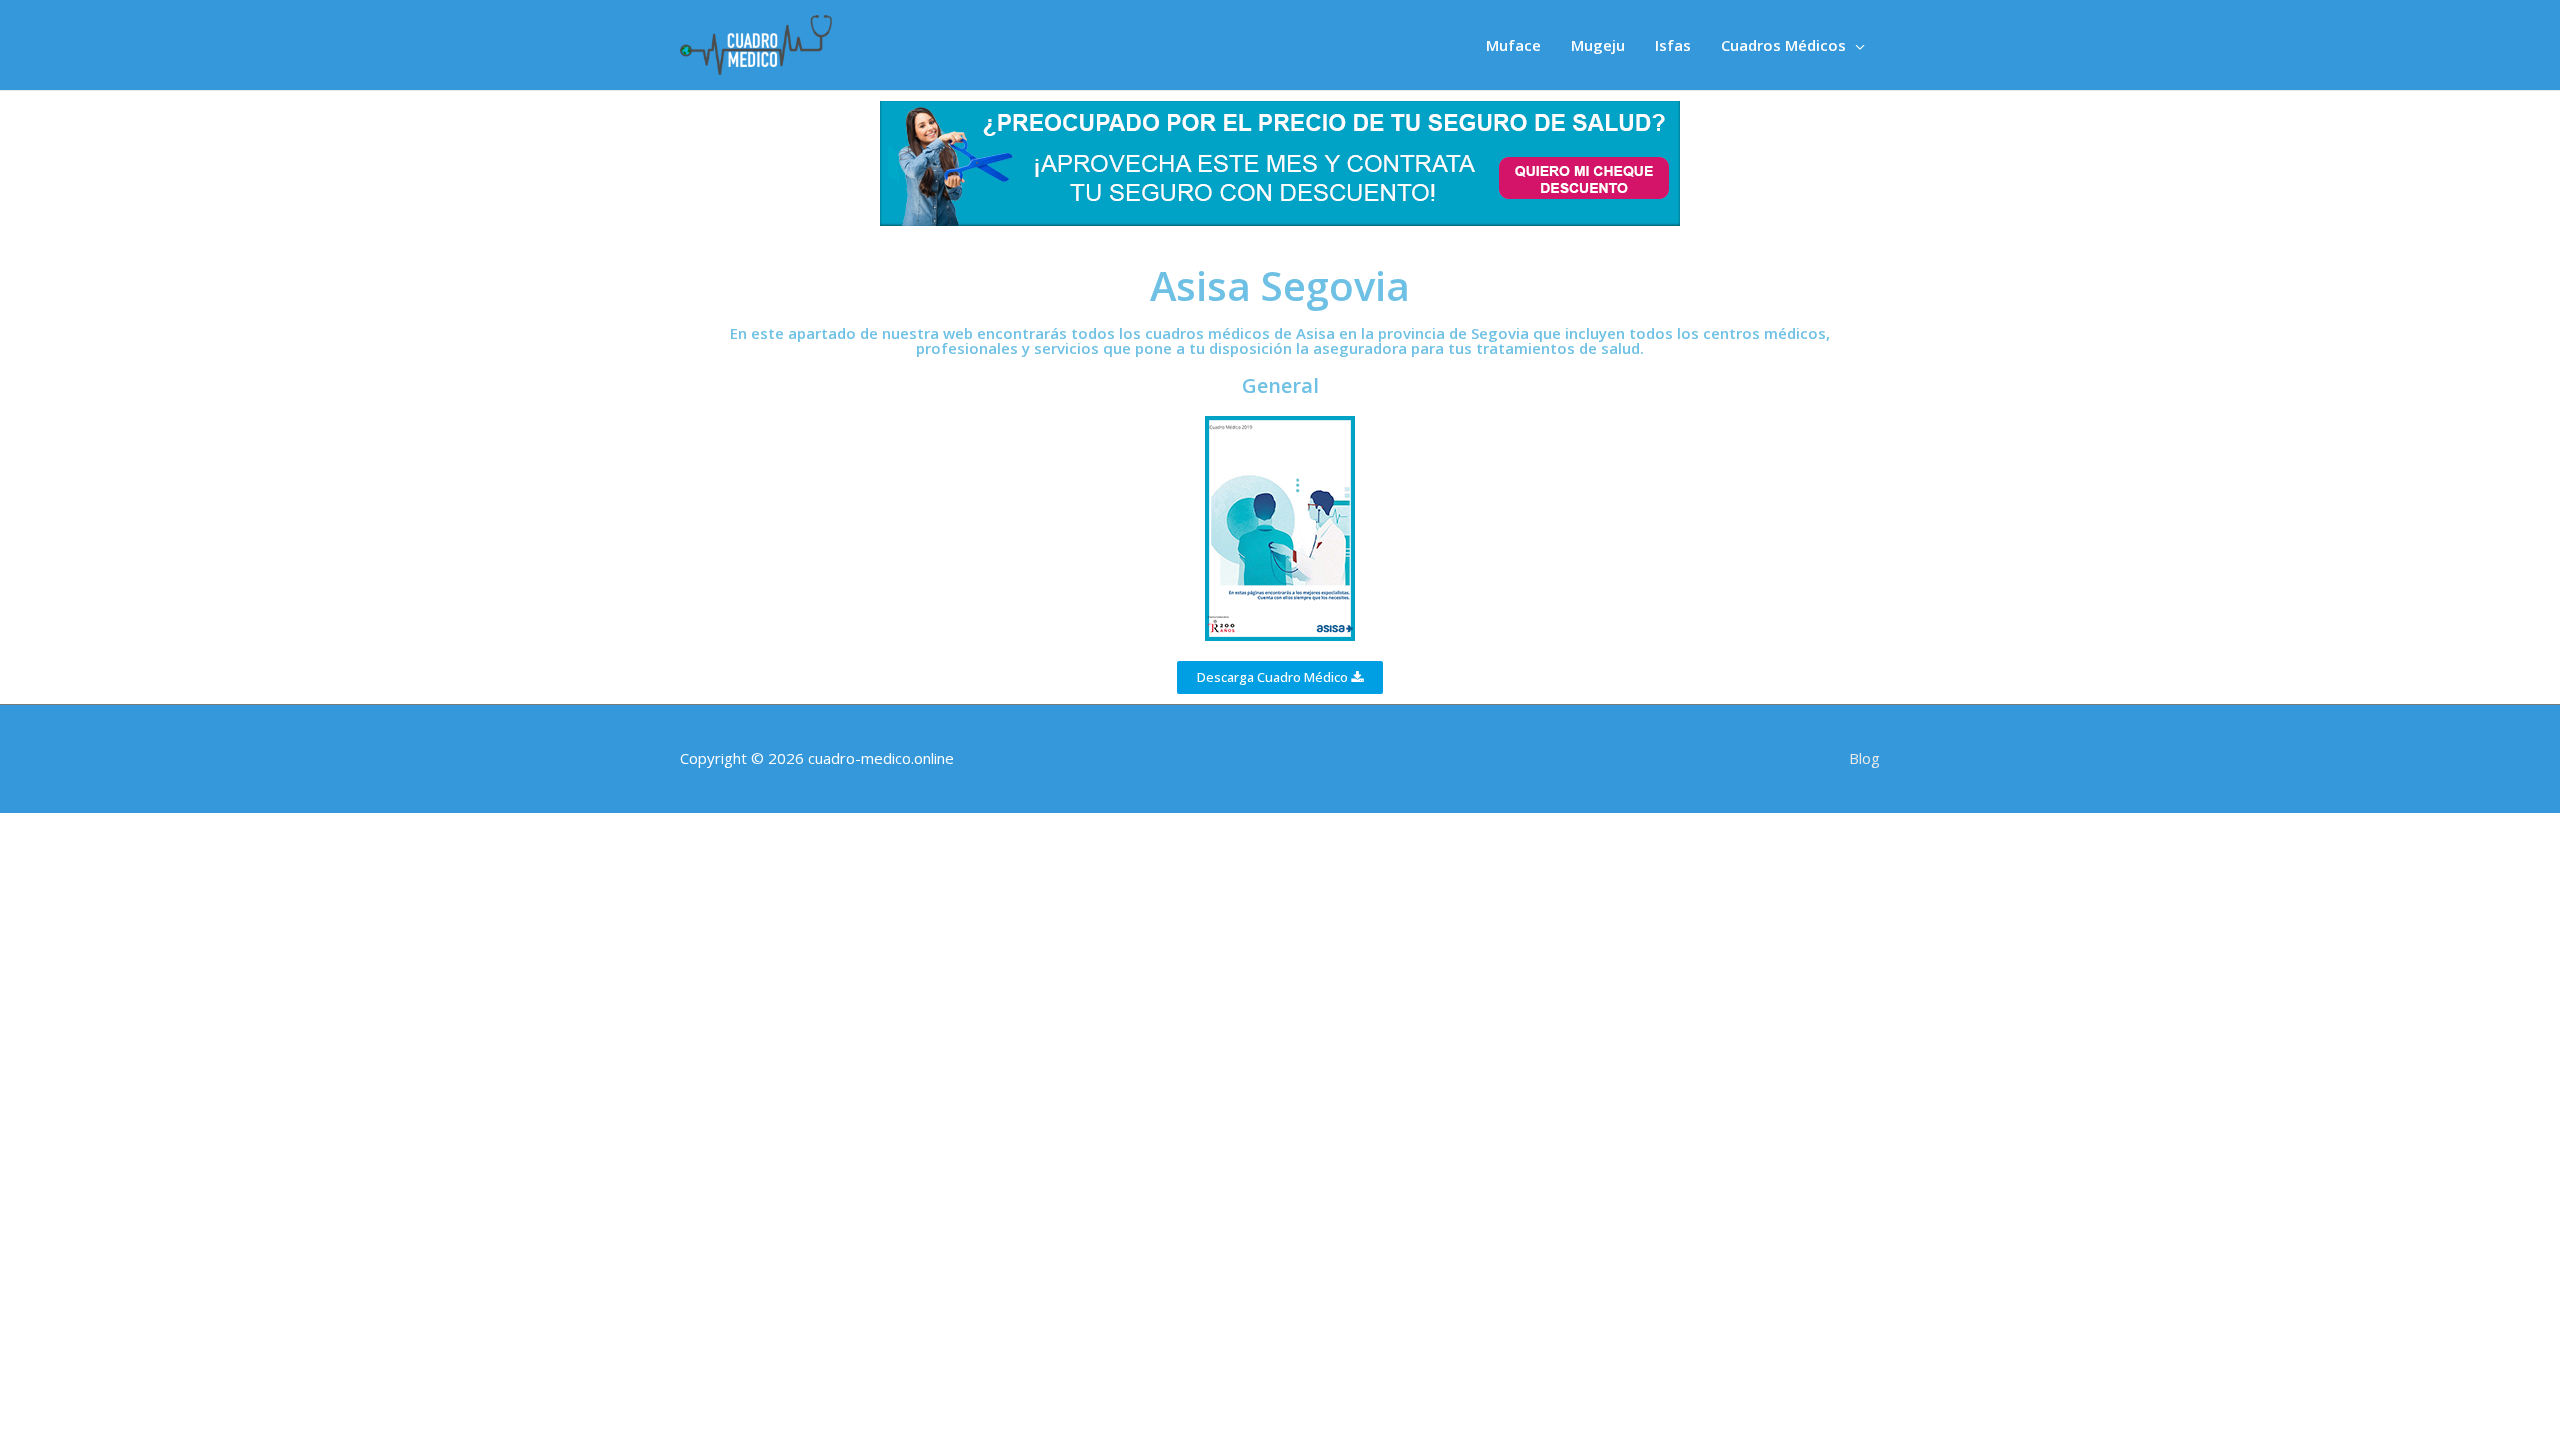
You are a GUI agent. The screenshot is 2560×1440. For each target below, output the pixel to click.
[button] (1280, 677)
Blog (1864, 758)
